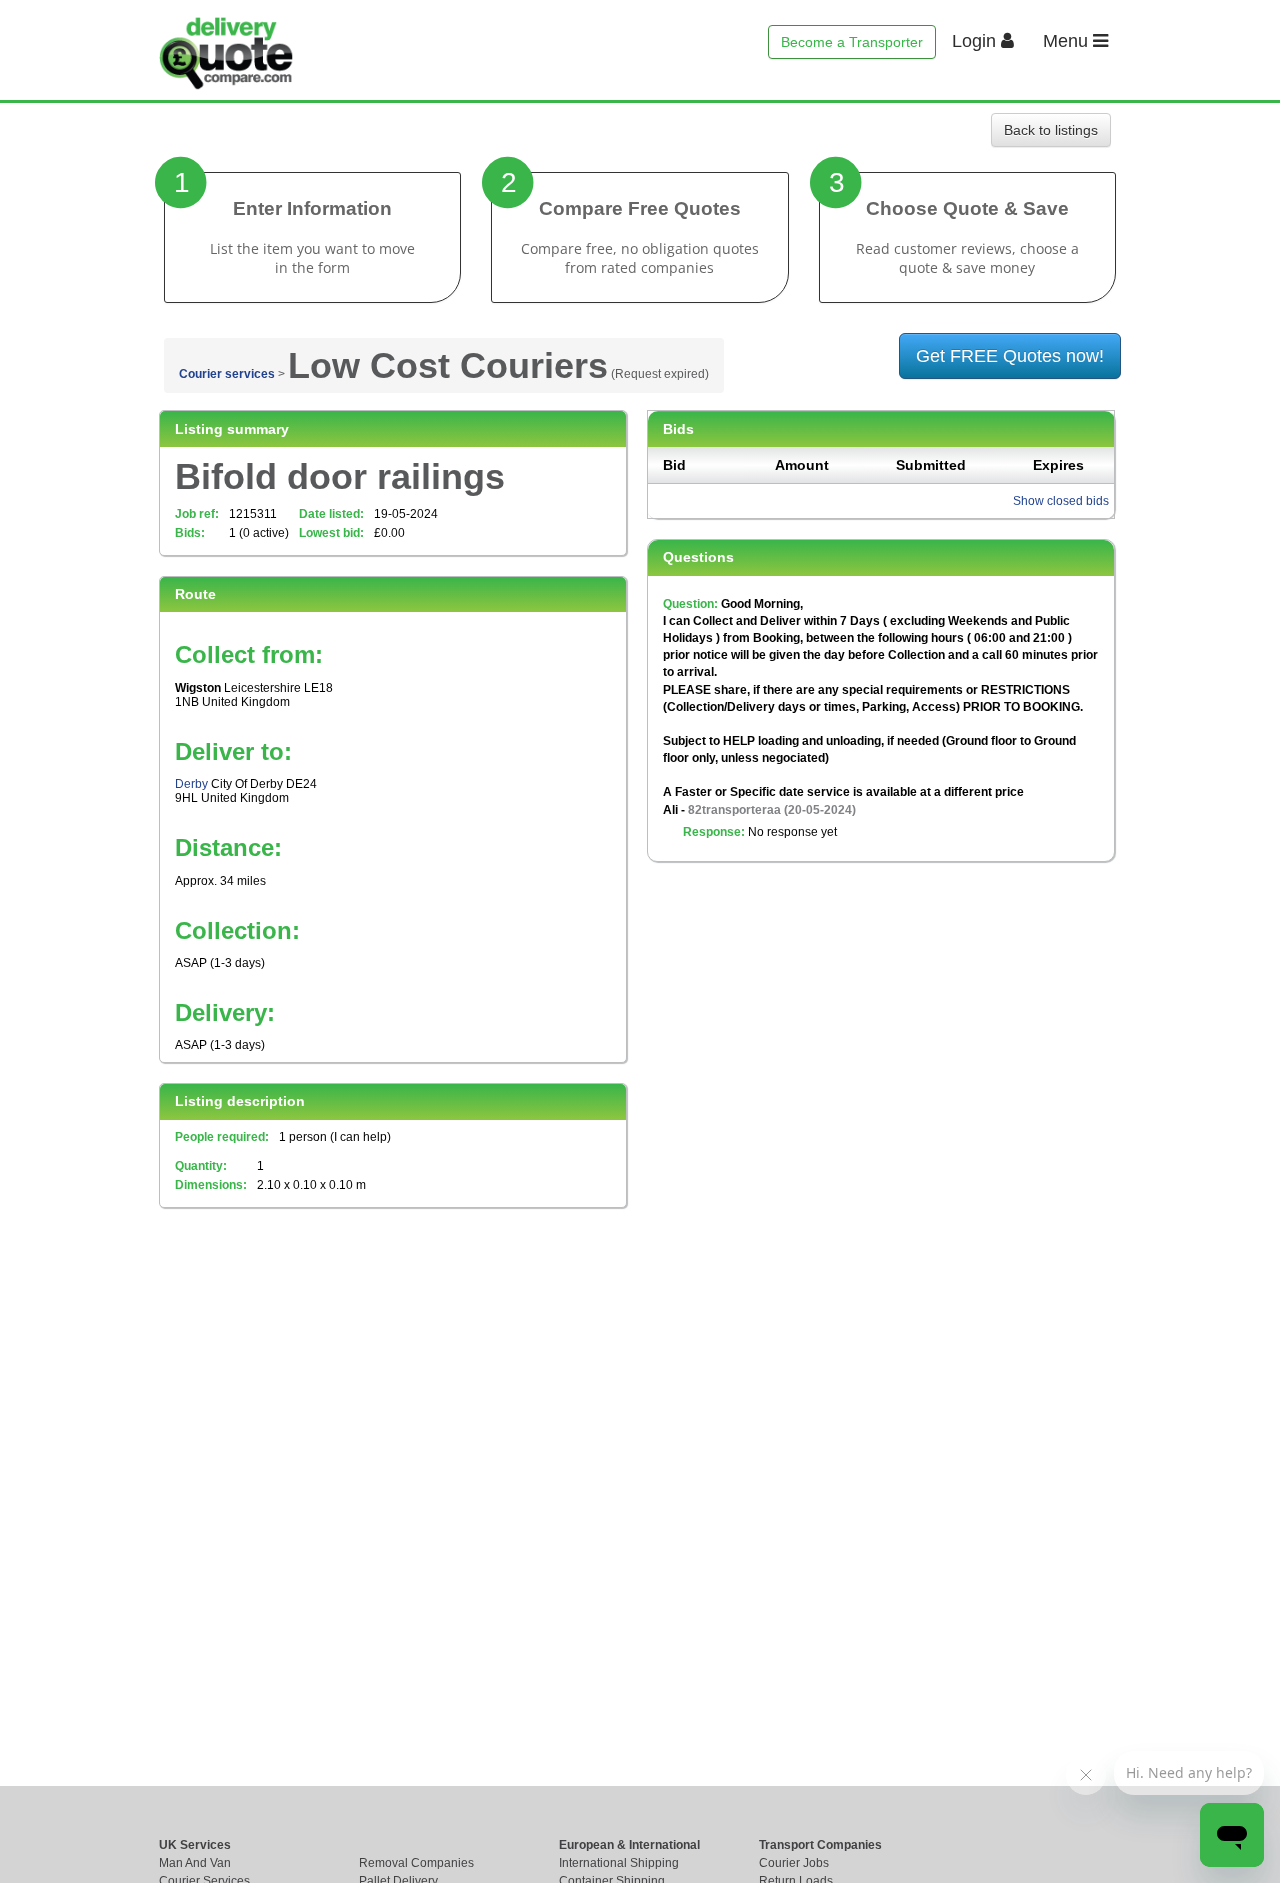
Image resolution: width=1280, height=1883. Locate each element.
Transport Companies (820, 1845)
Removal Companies (416, 1863)
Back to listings (1051, 130)
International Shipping (619, 1863)
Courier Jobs (794, 1863)
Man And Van (195, 1863)
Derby (191, 784)
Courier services (227, 374)
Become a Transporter (852, 42)
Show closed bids (1061, 501)
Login (976, 41)
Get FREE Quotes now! (1010, 356)
